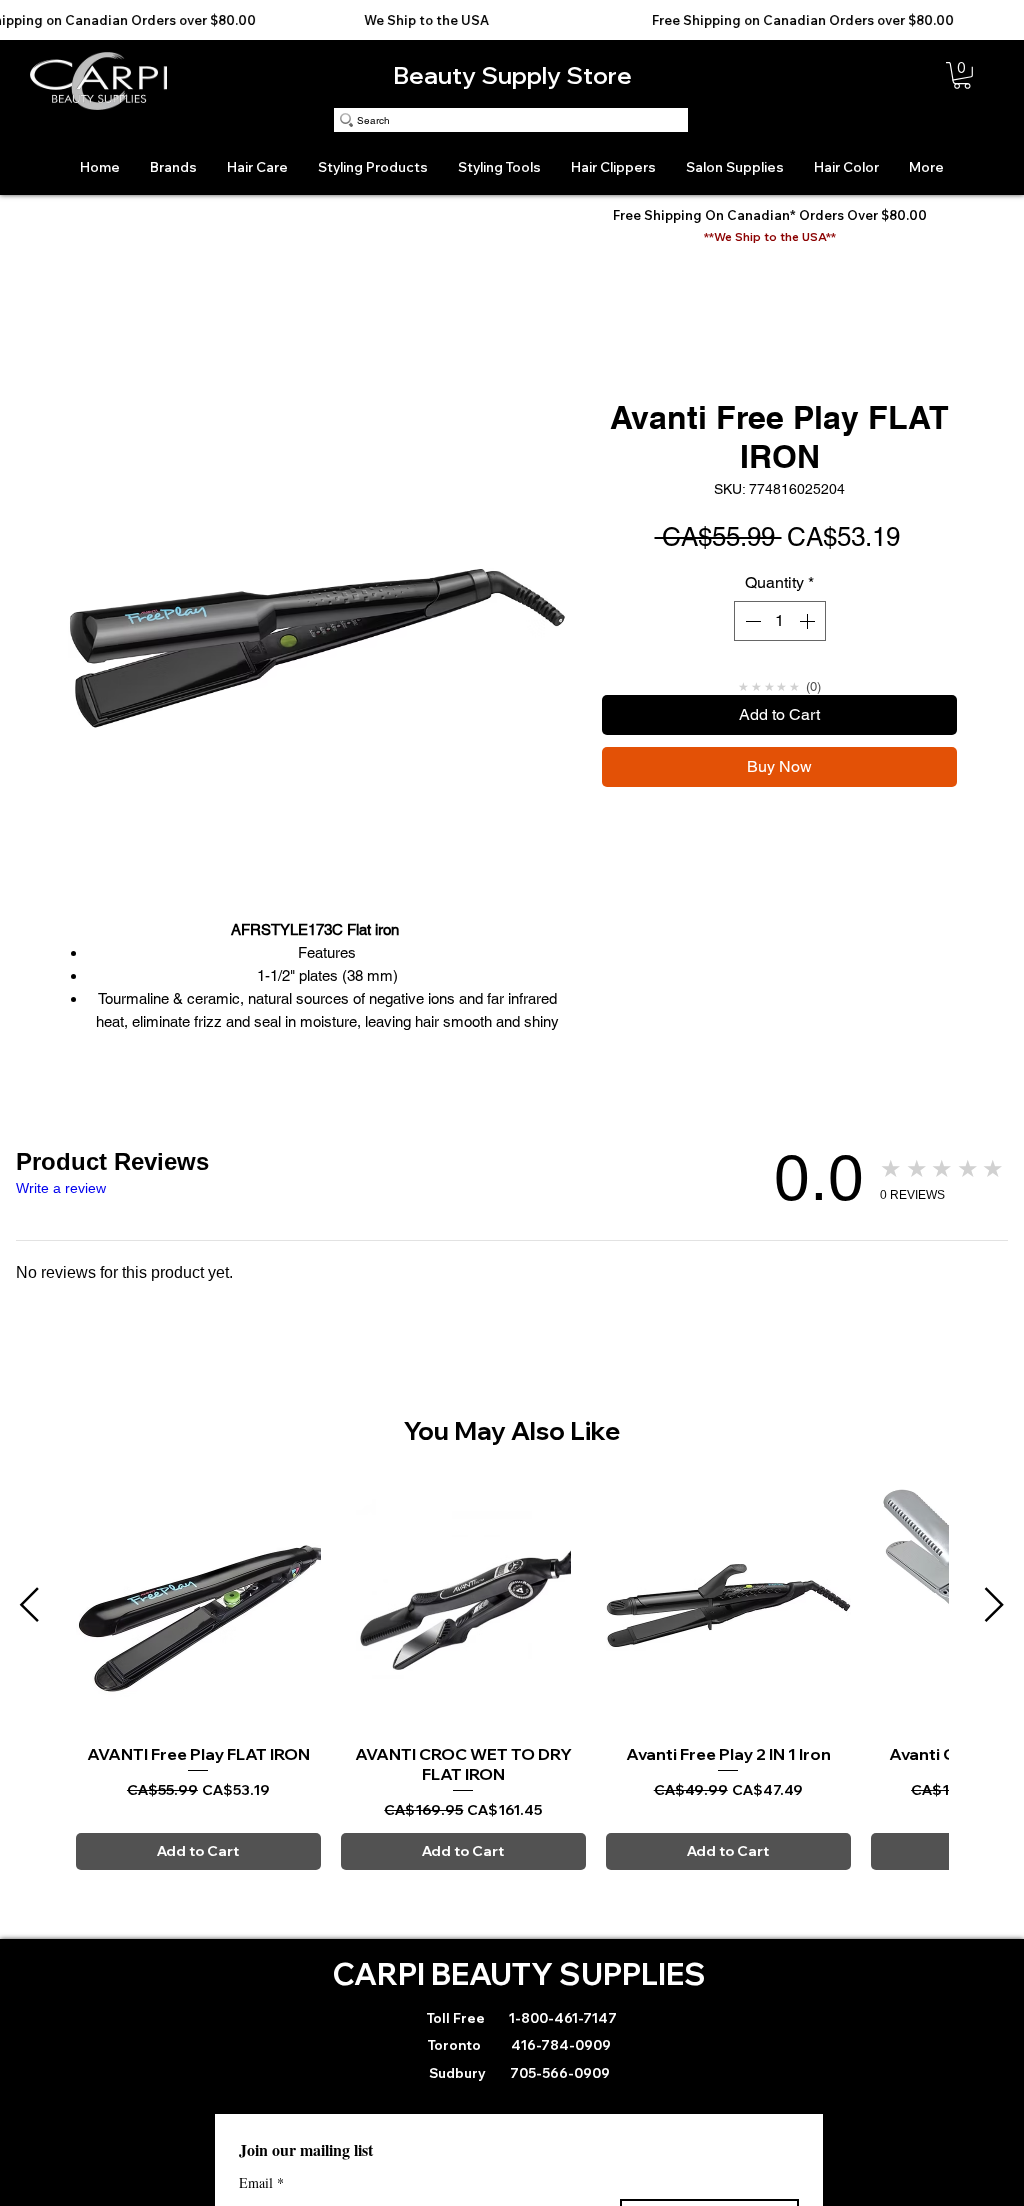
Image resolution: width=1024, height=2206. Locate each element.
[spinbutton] (780, 621)
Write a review (61, 1188)
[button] (962, 75)
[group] (512, 1676)
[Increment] (809, 621)
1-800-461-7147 (561, 2018)
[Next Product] (994, 1604)
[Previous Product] (29, 1604)
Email (261, 2182)
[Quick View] (198, 1605)
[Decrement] (751, 621)
